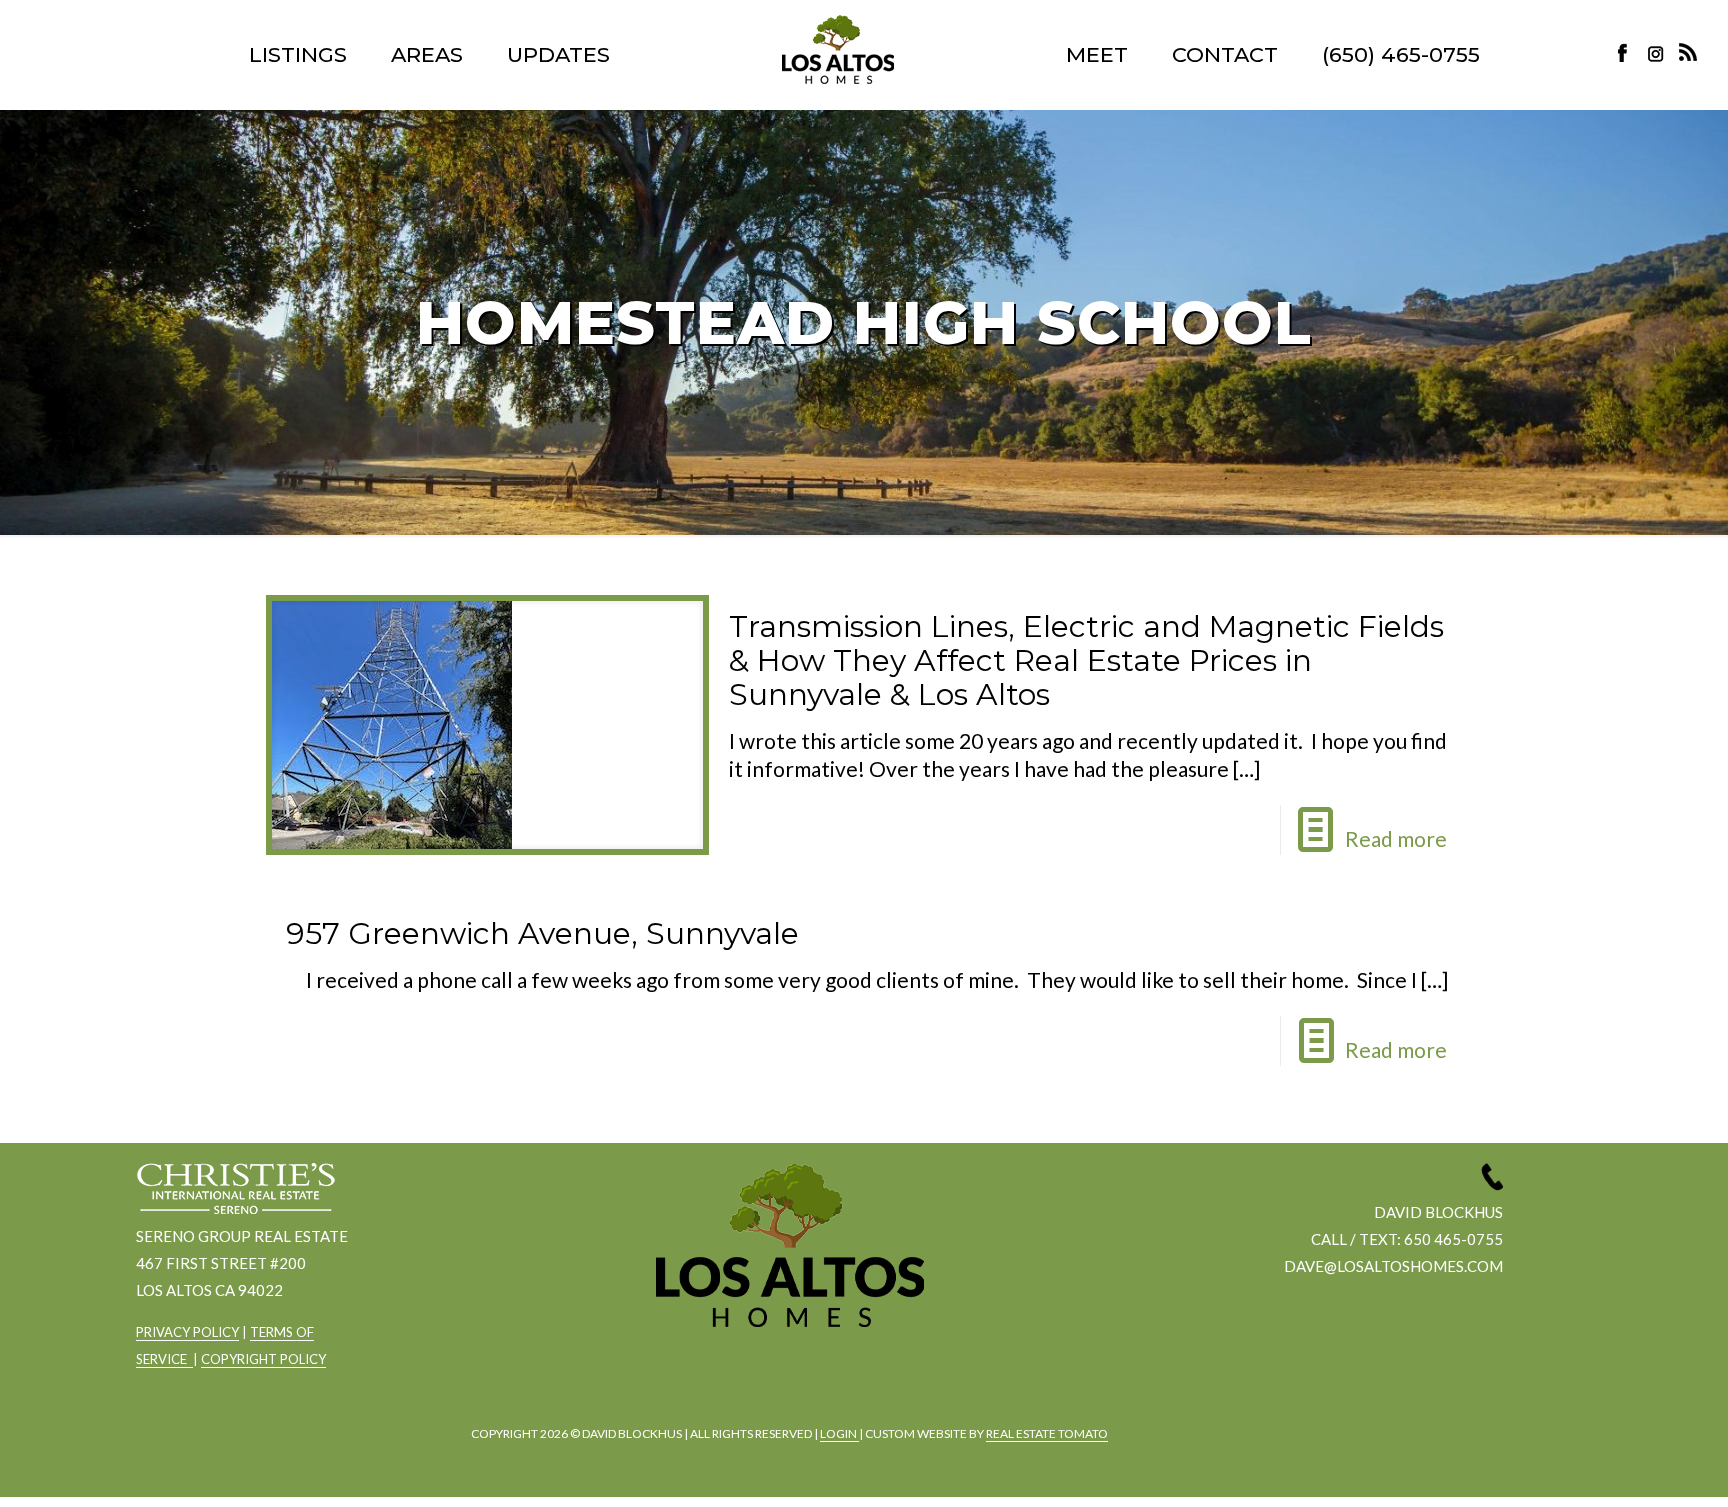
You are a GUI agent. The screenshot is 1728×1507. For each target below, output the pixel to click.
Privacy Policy (187, 1332)
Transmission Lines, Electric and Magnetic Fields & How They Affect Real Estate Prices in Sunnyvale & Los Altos (1086, 660)
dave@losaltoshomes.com (1393, 1266)
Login (839, 1433)
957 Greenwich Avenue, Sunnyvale (542, 933)
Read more (1396, 838)
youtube (841, 1380)
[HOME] (838, 49)
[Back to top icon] (1632, 1466)
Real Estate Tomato (1047, 1433)
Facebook (1628, 52)
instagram (1658, 52)
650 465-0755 (1453, 1239)
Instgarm (786, 1380)
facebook (731, 1380)
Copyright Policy (263, 1359)
